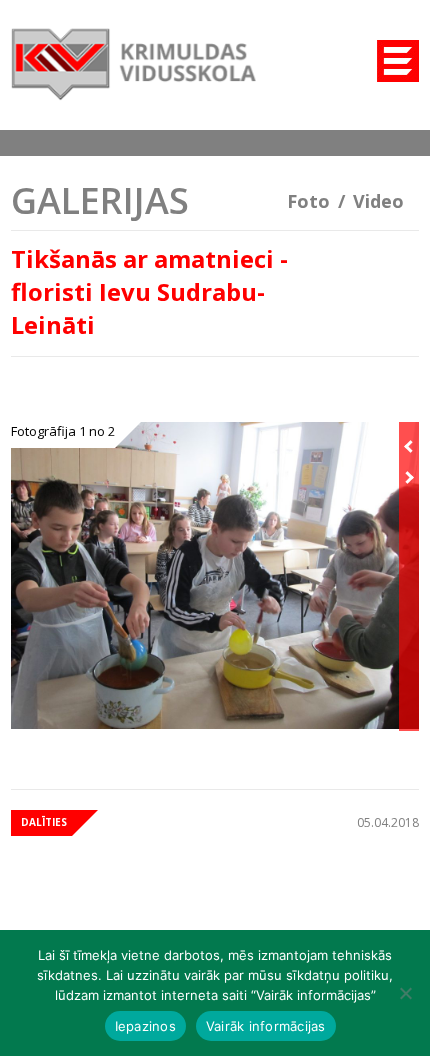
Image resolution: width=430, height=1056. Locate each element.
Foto (308, 201)
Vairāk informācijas (266, 1026)
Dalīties (44, 822)
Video (378, 201)
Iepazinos (145, 1026)
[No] (405, 993)
